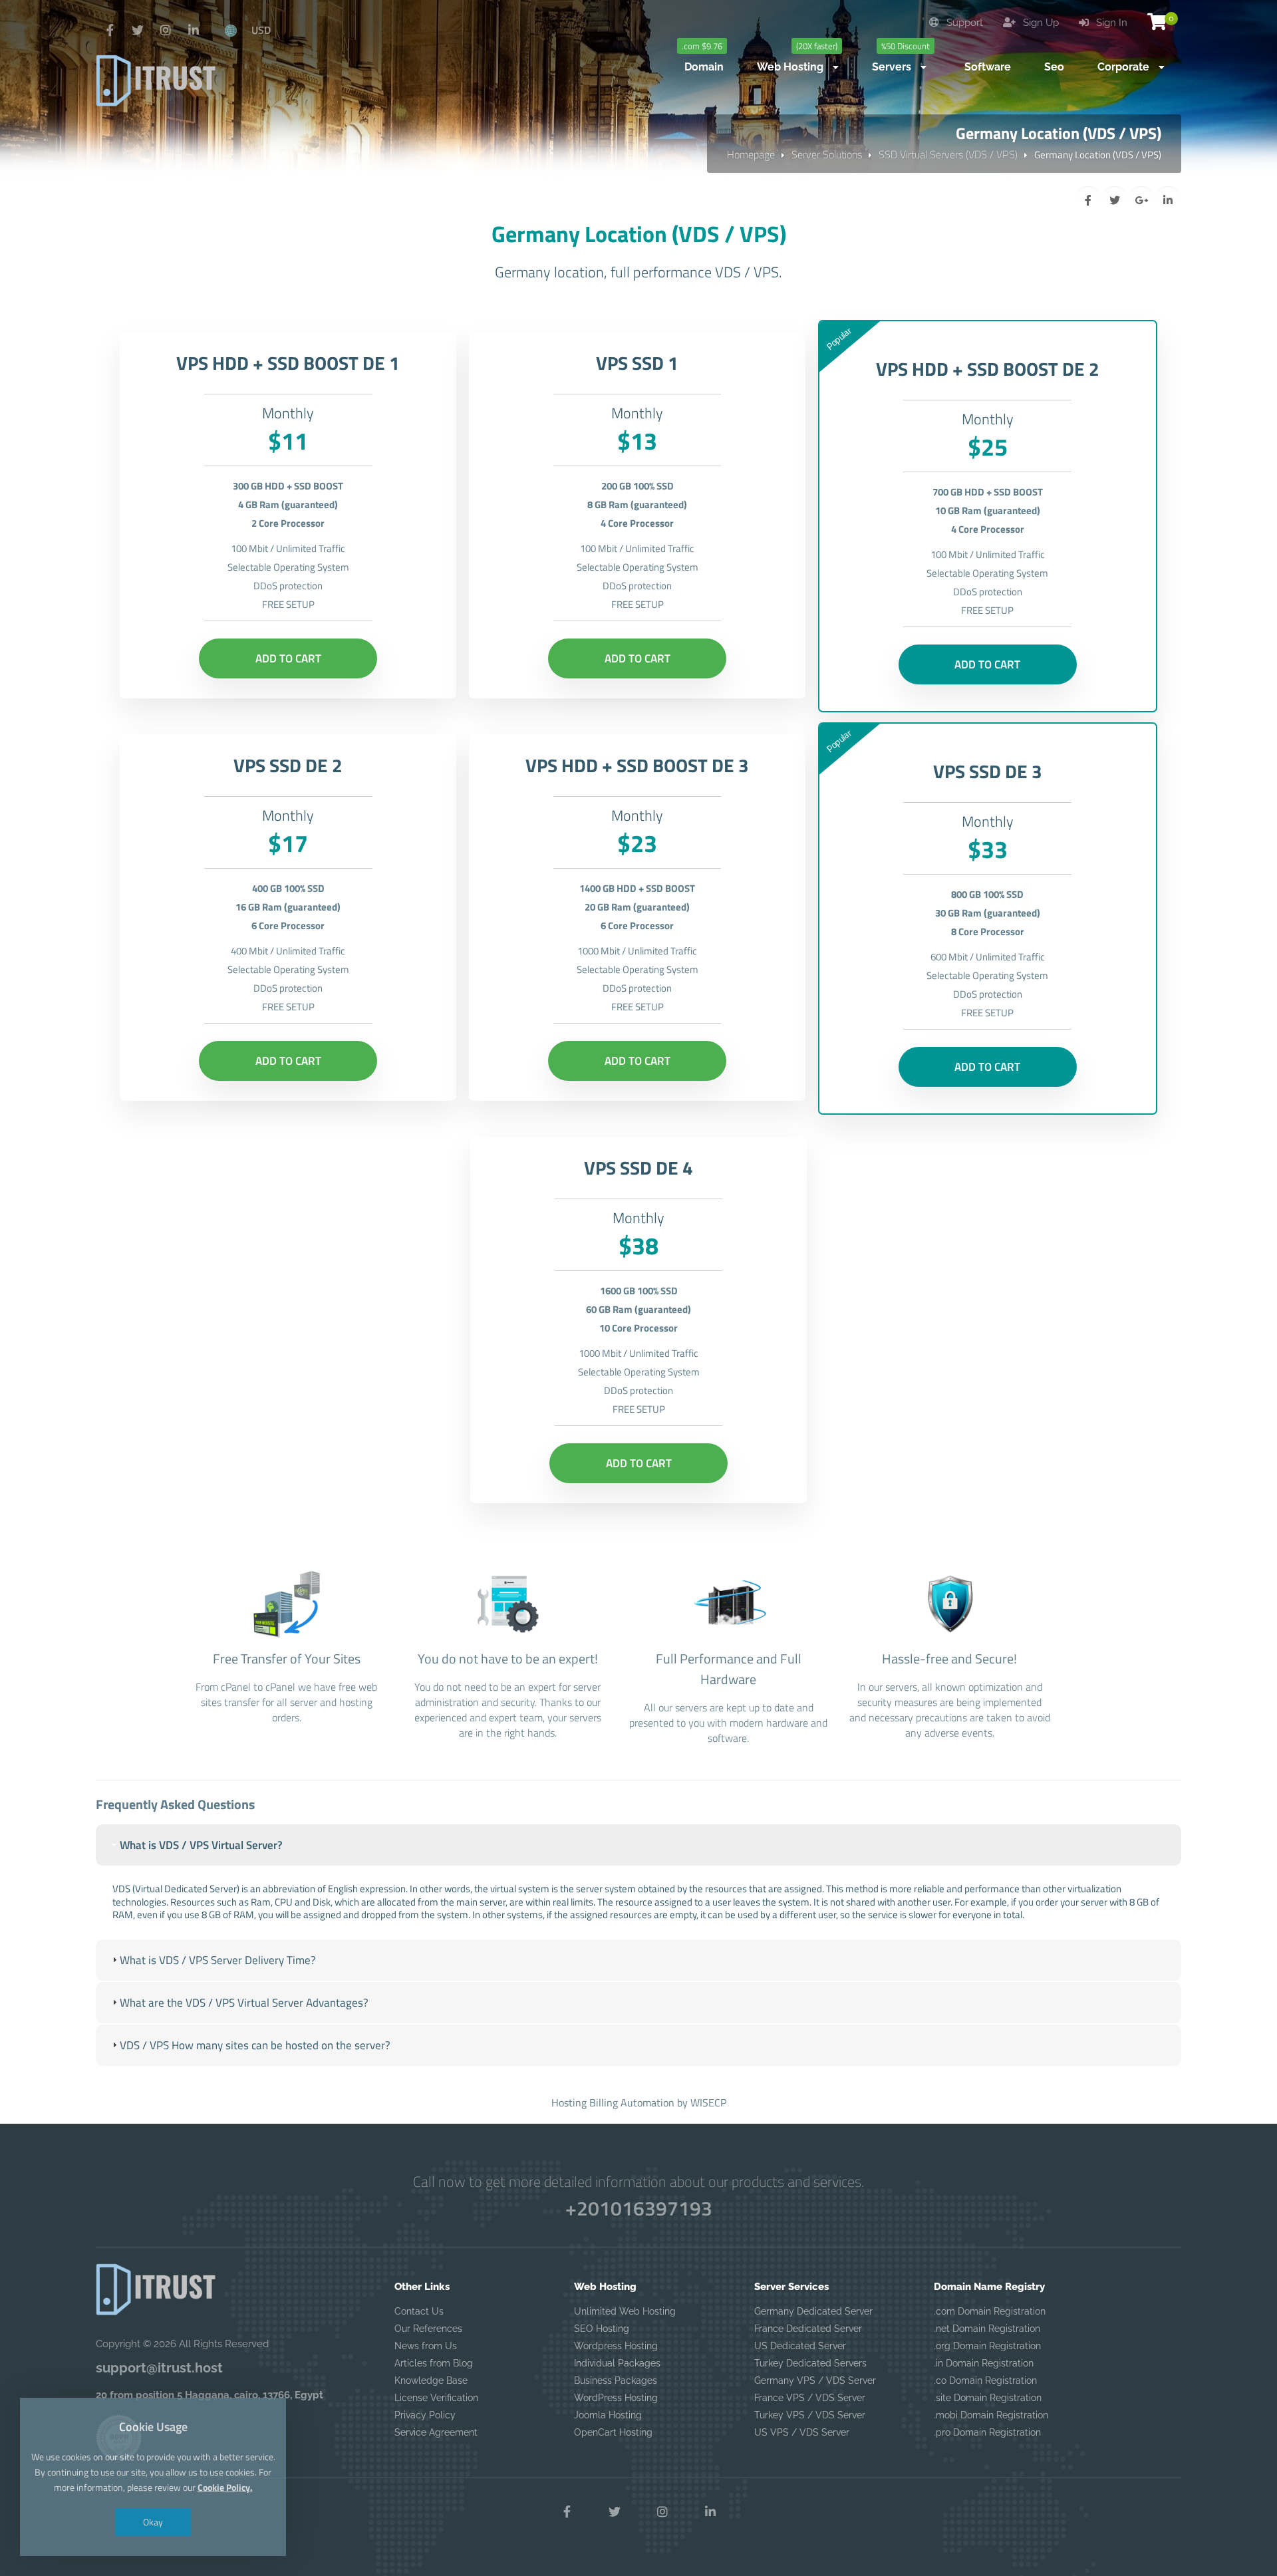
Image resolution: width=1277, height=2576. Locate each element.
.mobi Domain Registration (991, 2415)
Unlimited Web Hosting (625, 2311)
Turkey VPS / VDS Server (810, 2415)
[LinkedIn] (194, 31)
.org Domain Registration (987, 2346)
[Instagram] (166, 31)
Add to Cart (288, 658)
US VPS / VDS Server (802, 2432)
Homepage (751, 154)
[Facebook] (110, 31)
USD (261, 30)
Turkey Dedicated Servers (810, 2363)
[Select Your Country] (231, 30)
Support (963, 23)
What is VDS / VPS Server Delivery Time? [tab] (218, 1960)
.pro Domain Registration (987, 2432)
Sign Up (1040, 23)
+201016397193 (639, 2208)
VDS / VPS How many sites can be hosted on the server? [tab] (255, 2045)
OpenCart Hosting (613, 2432)
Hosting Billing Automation (613, 2102)
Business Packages (616, 2380)
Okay (153, 2522)
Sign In (1110, 23)
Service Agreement (436, 2432)
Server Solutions (827, 154)
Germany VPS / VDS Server (815, 2380)
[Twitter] (138, 31)
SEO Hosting (602, 2329)
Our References (428, 2329)
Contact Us (419, 2311)
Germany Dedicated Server (813, 2311)
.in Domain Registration (984, 2363)
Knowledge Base (431, 2380)
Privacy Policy (425, 2415)
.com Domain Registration (990, 2311)
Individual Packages (617, 2363)
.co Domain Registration (985, 2380)
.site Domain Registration (988, 2398)
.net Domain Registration (987, 2329)
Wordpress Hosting (616, 2346)
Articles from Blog (434, 2363)
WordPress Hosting (616, 2398)
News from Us (426, 2346)
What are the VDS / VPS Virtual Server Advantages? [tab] (244, 2003)
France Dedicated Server (808, 2329)
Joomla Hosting (608, 2415)
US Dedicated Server (800, 2346)
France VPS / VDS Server (810, 2398)
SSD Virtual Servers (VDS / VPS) (948, 154)
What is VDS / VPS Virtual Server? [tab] (201, 1845)
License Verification (436, 2398)
